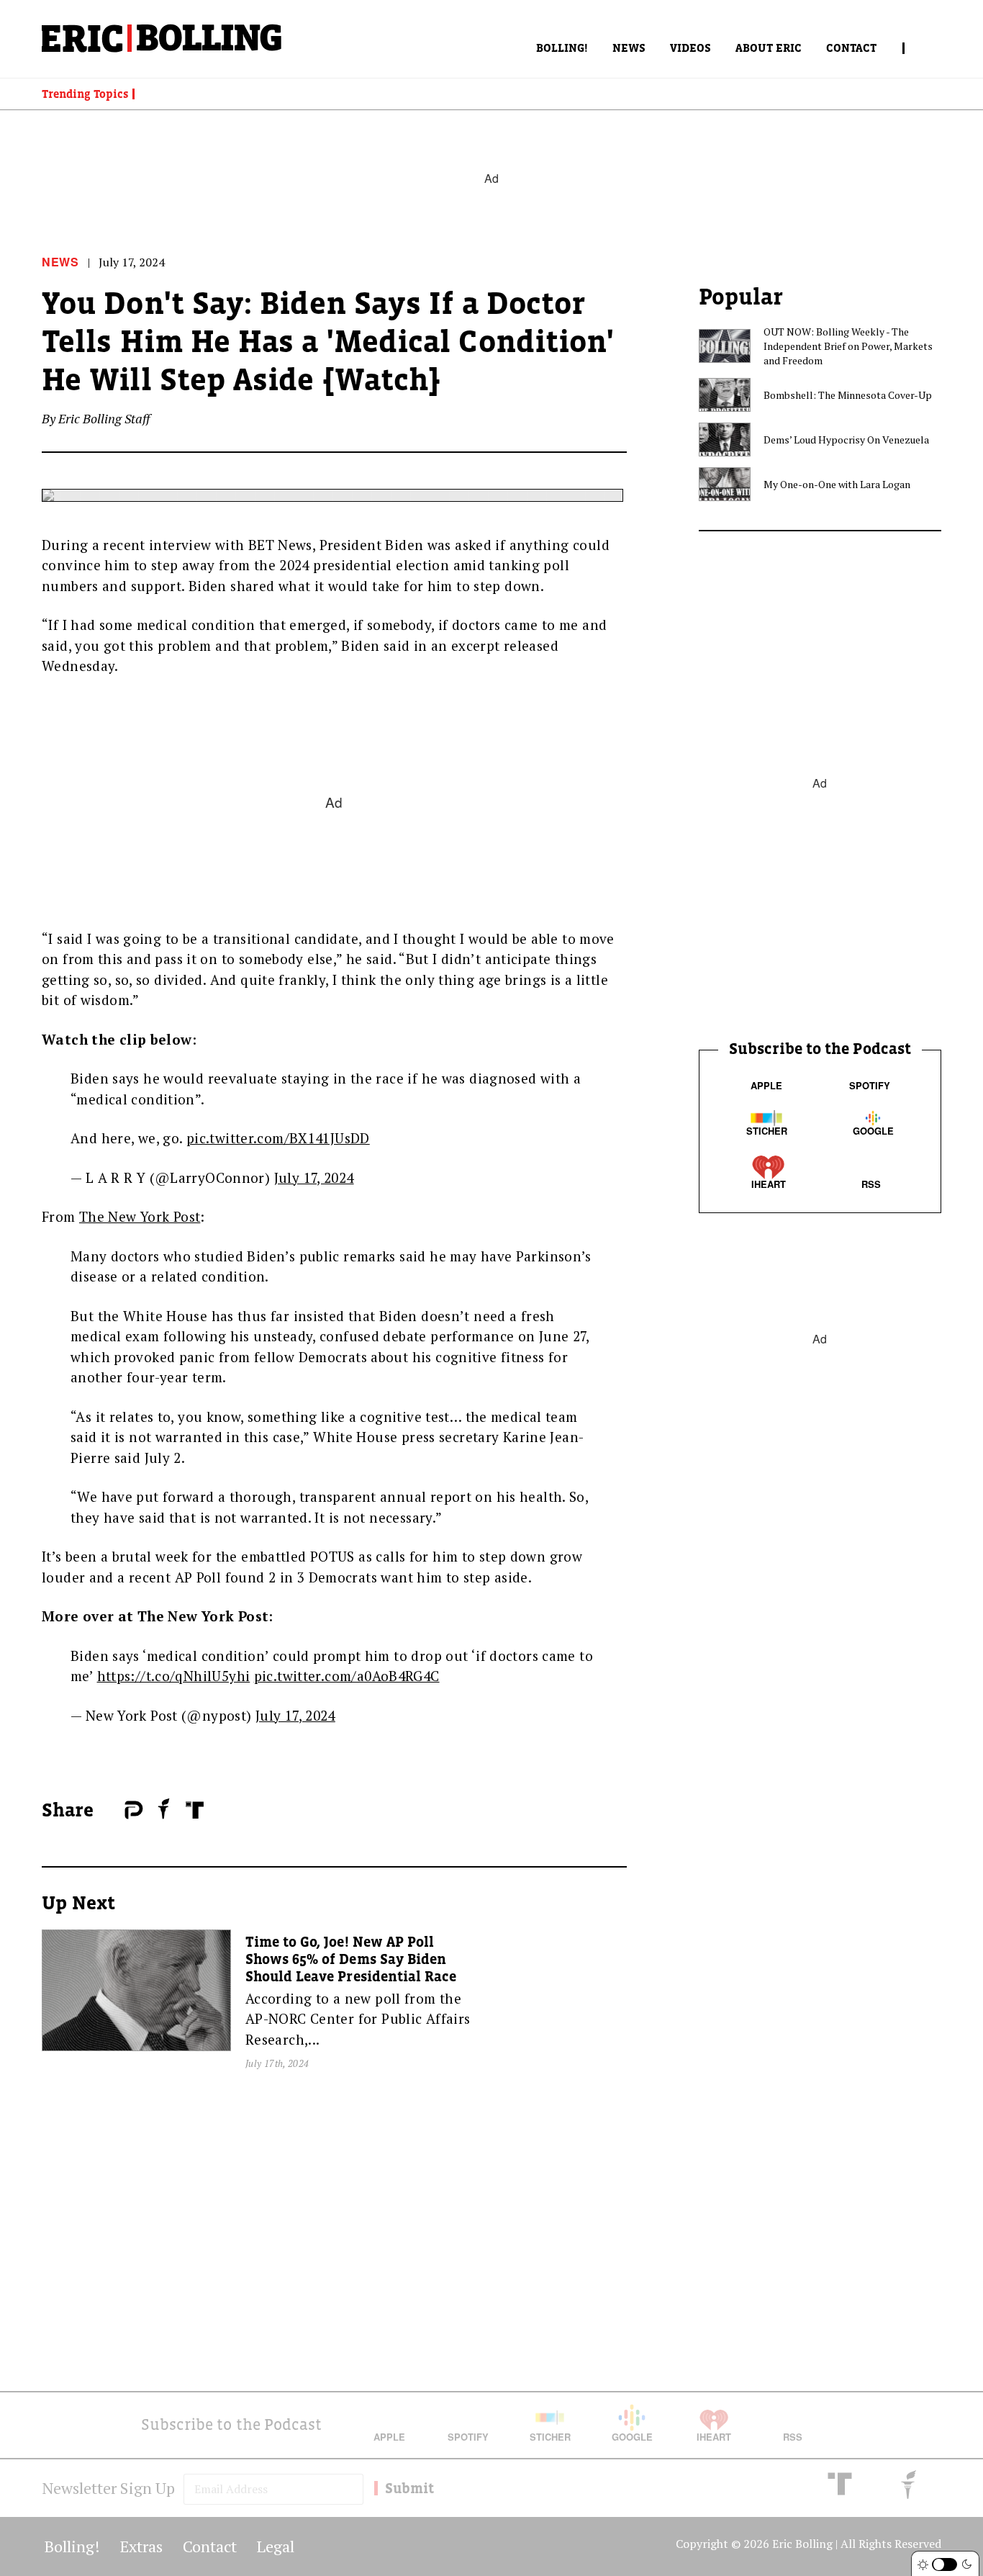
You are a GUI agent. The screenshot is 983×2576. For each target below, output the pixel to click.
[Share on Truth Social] (195, 1810)
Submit (409, 2488)
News (629, 48)
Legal (276, 2546)
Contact (851, 48)
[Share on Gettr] (164, 1809)
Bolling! (562, 48)
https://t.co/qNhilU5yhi (174, 1676)
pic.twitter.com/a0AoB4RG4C (347, 1676)
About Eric (769, 48)
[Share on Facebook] (110, 1811)
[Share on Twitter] (117, 1811)
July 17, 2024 (314, 1177)
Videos (690, 48)
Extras (141, 2546)
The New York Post (140, 1216)
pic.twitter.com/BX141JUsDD (278, 1138)
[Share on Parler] (133, 1810)
